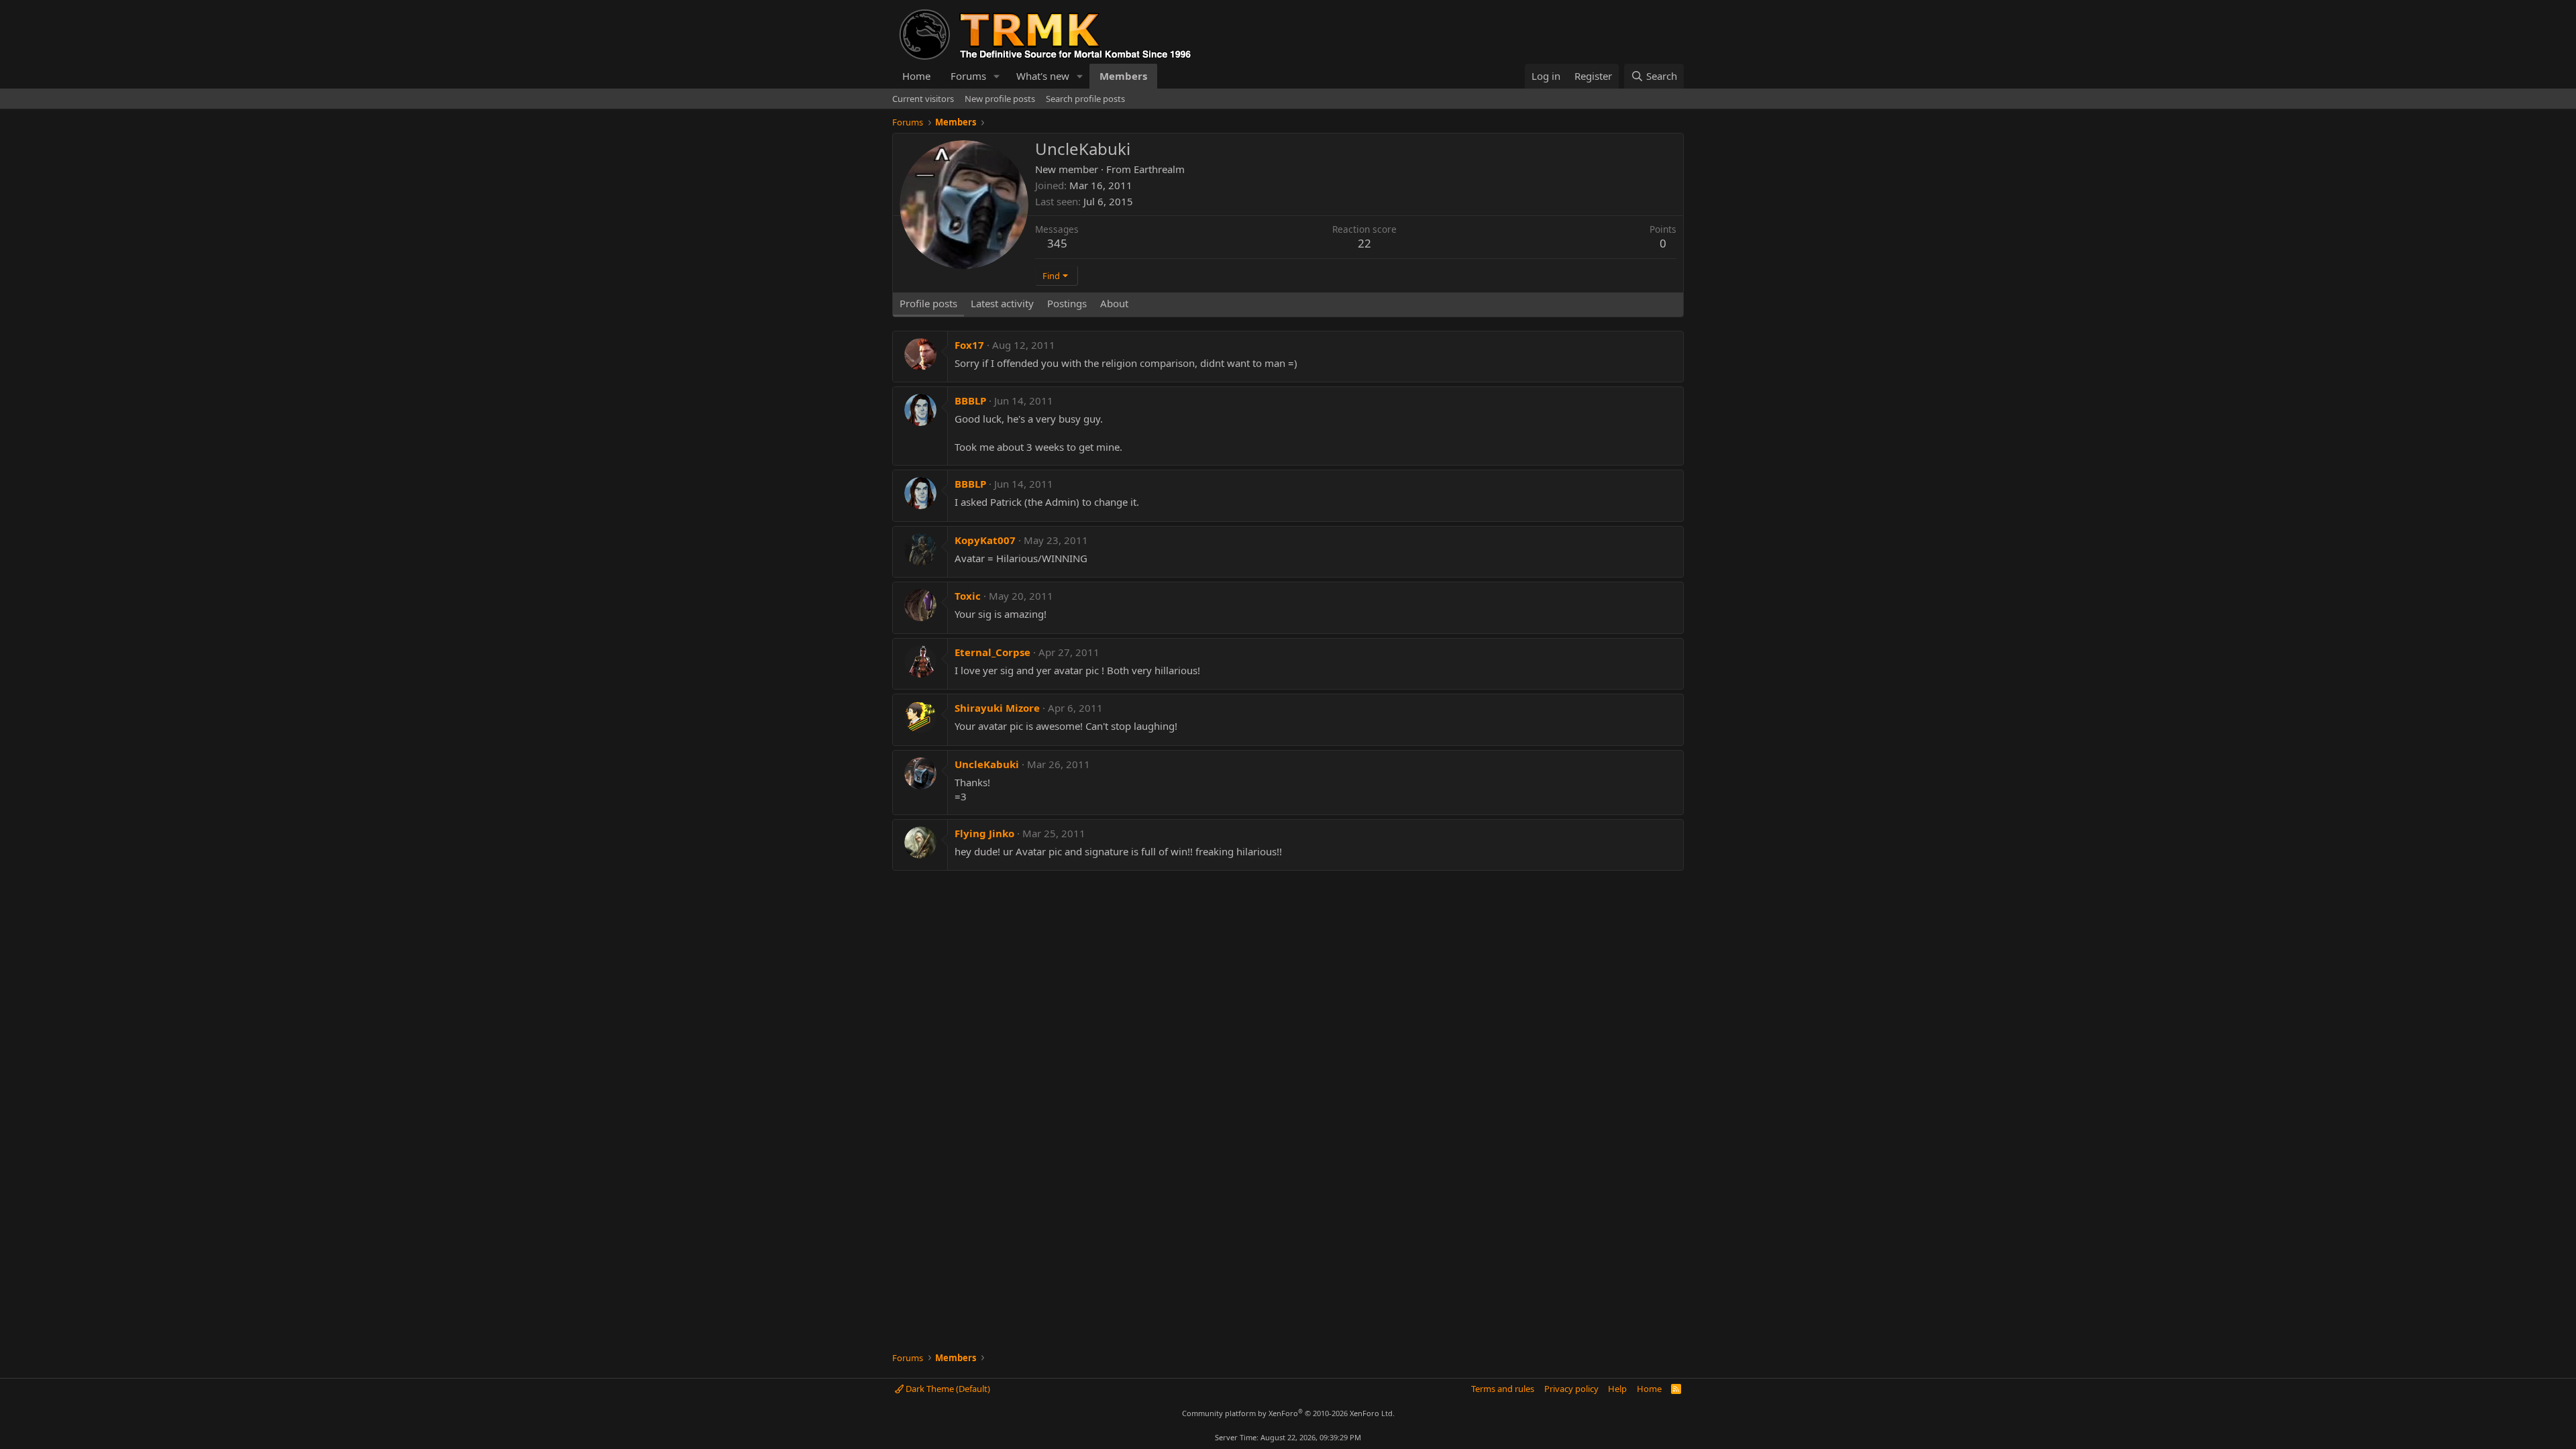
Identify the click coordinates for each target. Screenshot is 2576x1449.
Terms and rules (1503, 1389)
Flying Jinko (984, 833)
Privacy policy (1571, 1389)
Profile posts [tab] (928, 303)
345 (1057, 243)
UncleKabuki (987, 764)
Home (916, 76)
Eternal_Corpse (992, 652)
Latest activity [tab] (1002, 303)
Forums (968, 76)
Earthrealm (1159, 169)
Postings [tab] (1067, 303)
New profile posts (1000, 99)
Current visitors (923, 99)
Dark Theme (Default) (947, 1389)
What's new (1043, 76)
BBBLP (970, 400)
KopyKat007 (985, 540)
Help (1617, 1389)
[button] (997, 76)
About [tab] (1114, 303)
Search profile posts (1085, 99)
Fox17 (969, 345)
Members (1123, 76)
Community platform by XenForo (1288, 1413)
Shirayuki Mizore (997, 708)
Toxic (968, 596)
